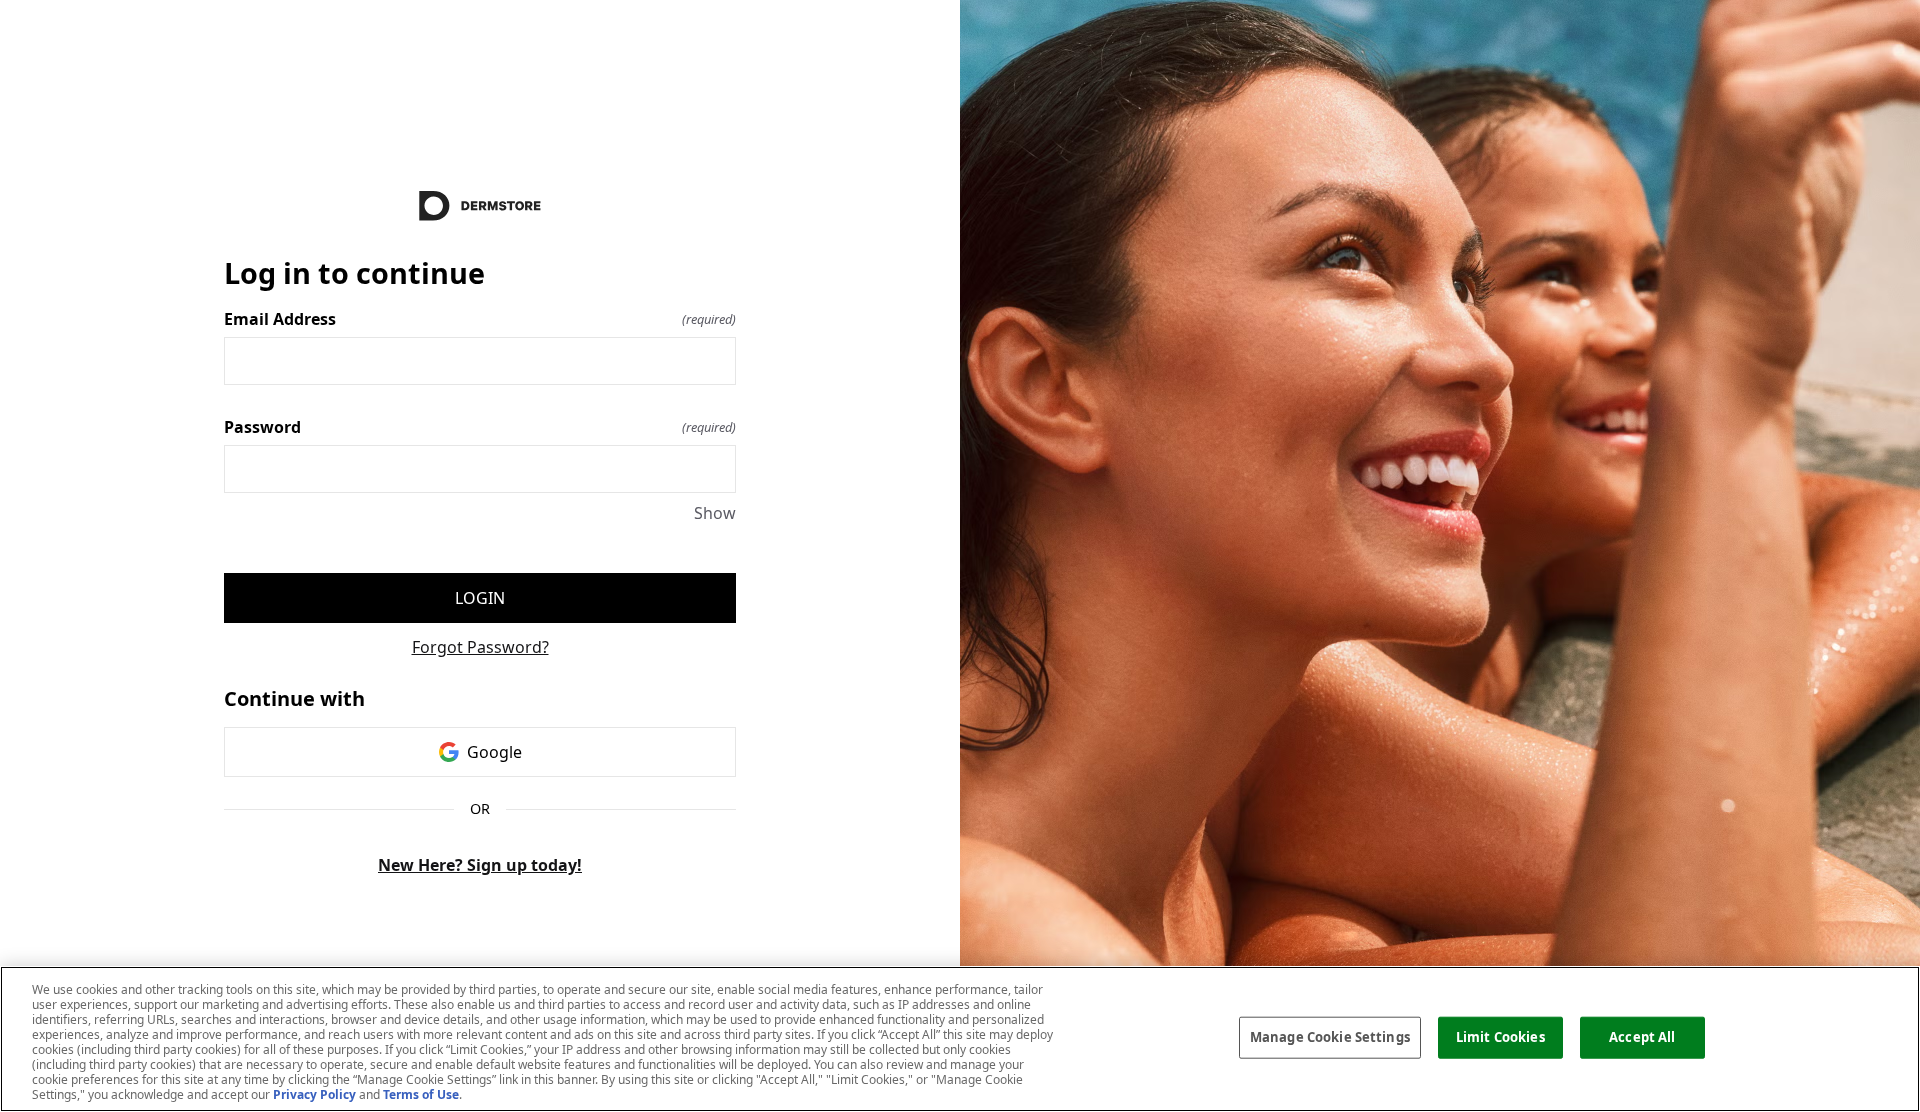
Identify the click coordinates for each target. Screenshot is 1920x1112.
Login (480, 598)
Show (715, 513)
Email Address (480, 319)
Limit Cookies (1500, 1037)
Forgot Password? (480, 647)
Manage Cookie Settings (1330, 1037)
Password (480, 427)
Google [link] (494, 752)
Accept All (1642, 1037)
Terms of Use (421, 1094)
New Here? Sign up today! (480, 865)
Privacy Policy (314, 1094)
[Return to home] (480, 206)
